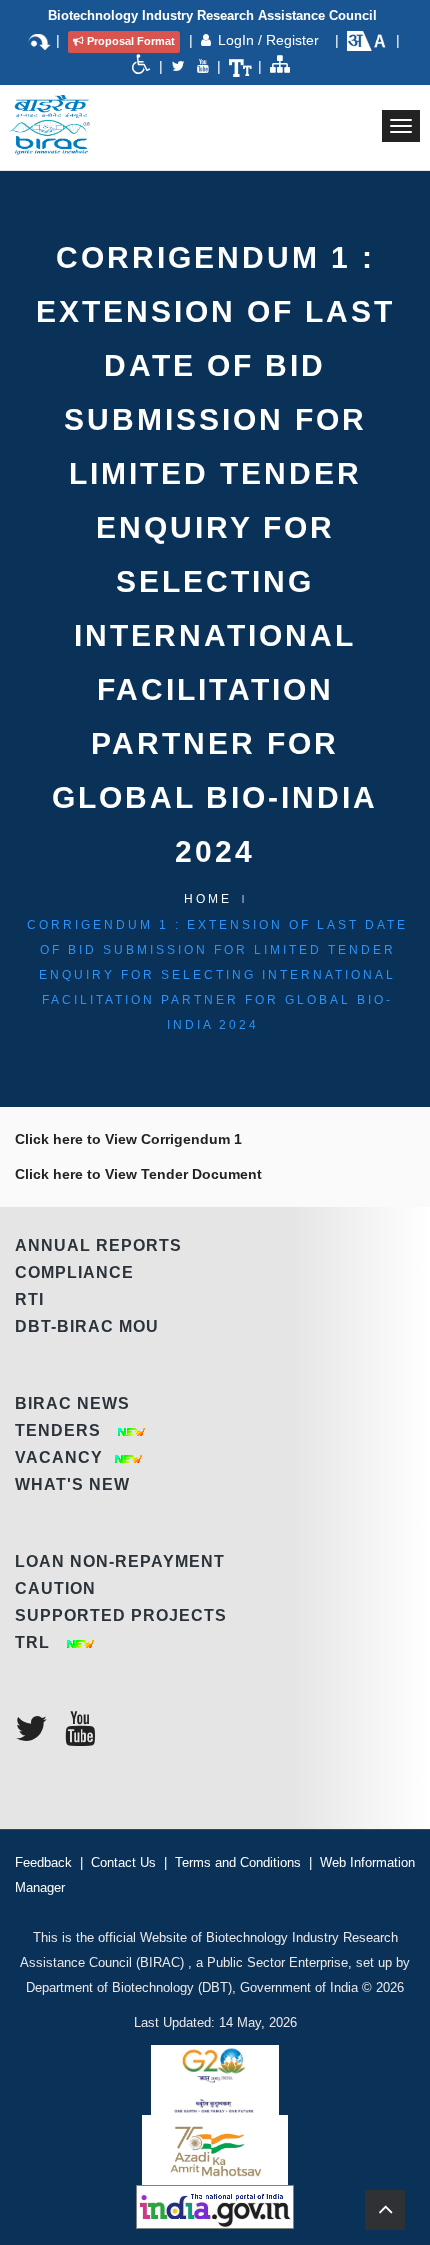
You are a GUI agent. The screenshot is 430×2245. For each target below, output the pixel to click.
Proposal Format (131, 41)
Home (208, 899)
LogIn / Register (270, 40)
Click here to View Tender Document (138, 1174)
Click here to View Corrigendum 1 (128, 1139)
